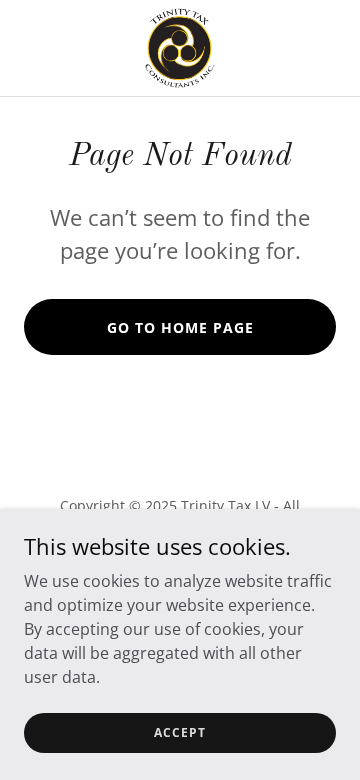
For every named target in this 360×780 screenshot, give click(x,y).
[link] (180, 48)
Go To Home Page (180, 327)
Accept (180, 732)
